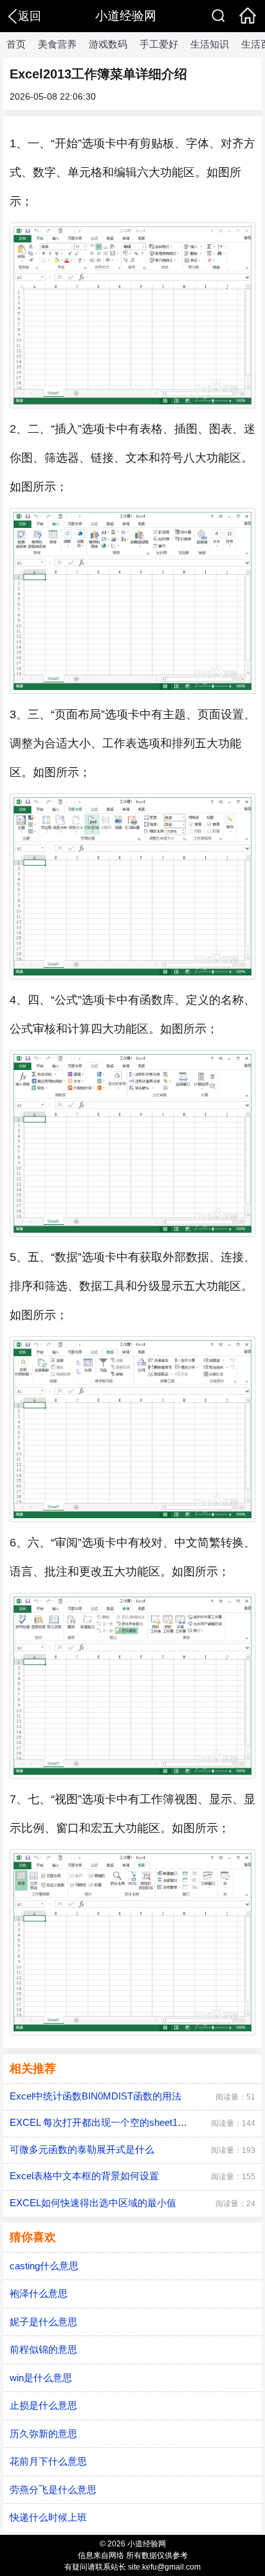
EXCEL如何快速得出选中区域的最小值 (93, 2203)
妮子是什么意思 (43, 2322)
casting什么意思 (44, 2266)
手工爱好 (159, 44)
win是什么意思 (41, 2378)
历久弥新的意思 (43, 2434)
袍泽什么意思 (39, 2293)
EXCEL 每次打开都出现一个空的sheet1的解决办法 (118, 2122)
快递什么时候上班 (48, 2517)
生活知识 (210, 44)
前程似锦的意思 (43, 2349)
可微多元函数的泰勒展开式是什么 (82, 2149)
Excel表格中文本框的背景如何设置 (84, 2176)
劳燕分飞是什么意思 (53, 2490)
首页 (16, 44)
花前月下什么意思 (48, 2461)
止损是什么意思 (43, 2405)
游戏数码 (108, 44)
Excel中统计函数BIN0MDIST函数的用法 (96, 2096)
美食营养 (57, 44)
